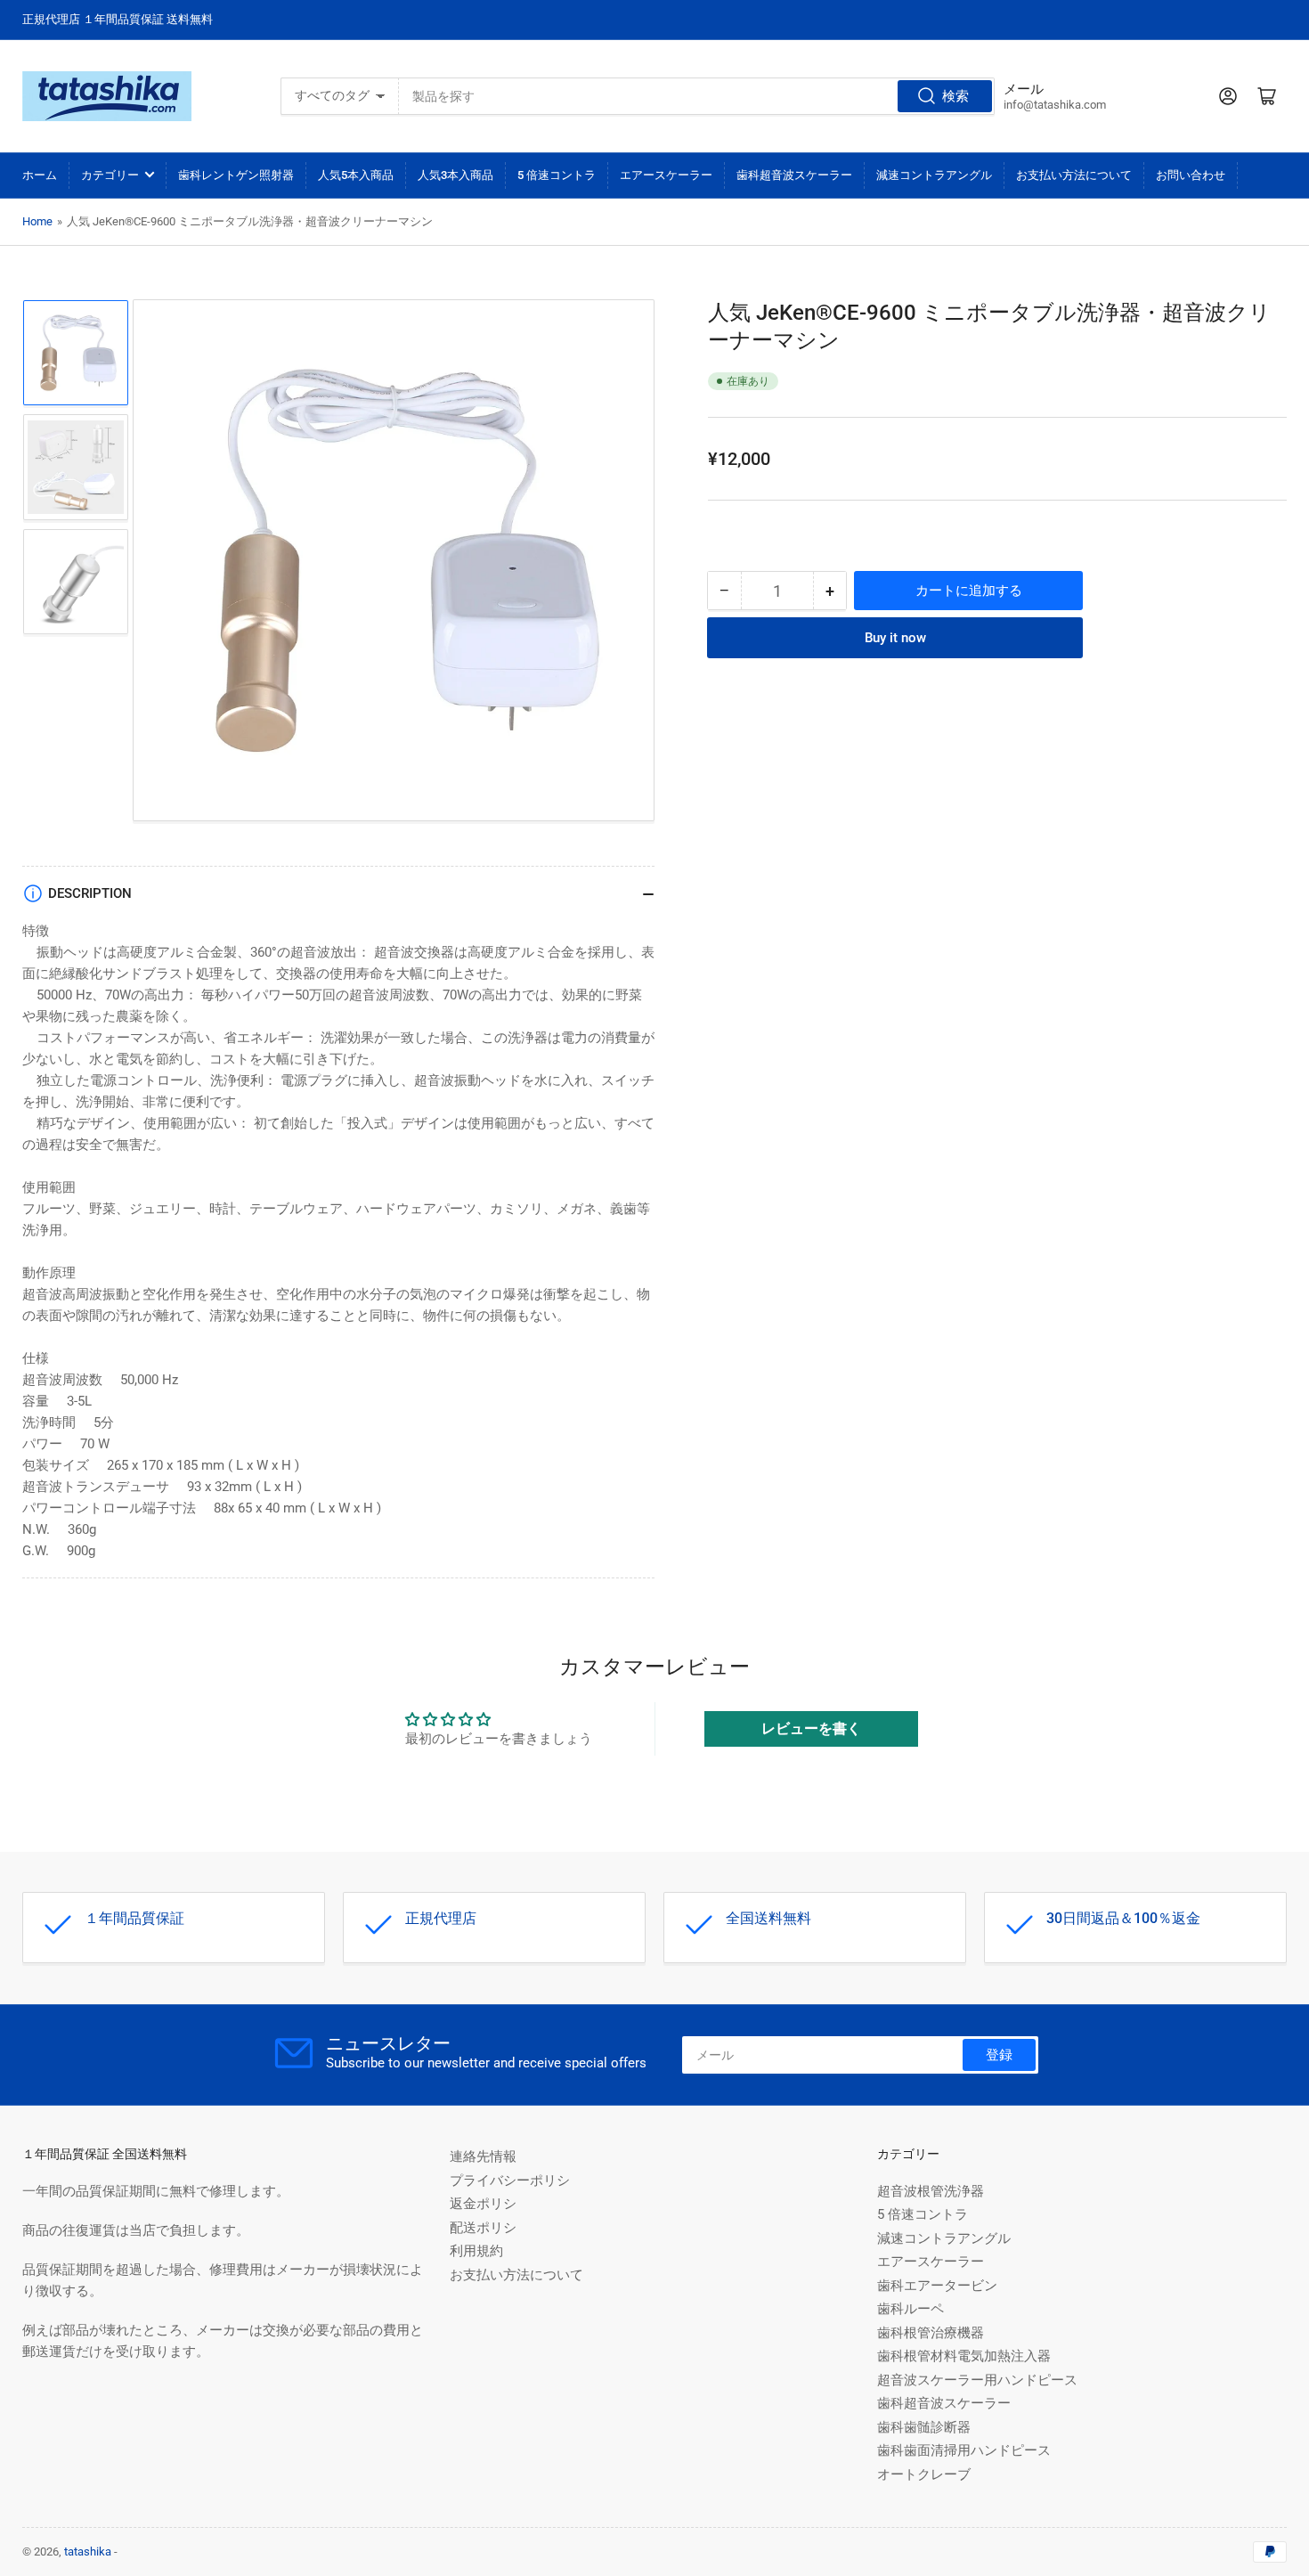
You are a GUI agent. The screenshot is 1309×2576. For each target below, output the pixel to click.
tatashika (88, 2552)
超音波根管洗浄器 (931, 2191)
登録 (999, 2055)
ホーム (40, 175)
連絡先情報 (483, 2156)
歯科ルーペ (911, 2309)
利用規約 (476, 2251)
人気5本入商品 (356, 175)
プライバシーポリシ (510, 2181)
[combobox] (696, 96)
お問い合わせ (1191, 175)
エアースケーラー (666, 175)
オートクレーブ (924, 2474)
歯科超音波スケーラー (794, 175)
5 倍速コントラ (557, 175)
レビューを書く (811, 1728)
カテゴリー (110, 175)
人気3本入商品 (455, 175)
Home (37, 221)
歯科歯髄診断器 (924, 2427)
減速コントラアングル (934, 175)
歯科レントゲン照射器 (236, 175)
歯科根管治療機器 (931, 2333)
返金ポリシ (483, 2204)
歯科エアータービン (937, 2286)
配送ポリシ (483, 2228)
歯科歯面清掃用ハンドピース (964, 2450)
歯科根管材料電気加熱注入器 (964, 2356)
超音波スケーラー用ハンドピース (977, 2380)
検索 (955, 96)
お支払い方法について (1074, 175)
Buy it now (895, 638)
